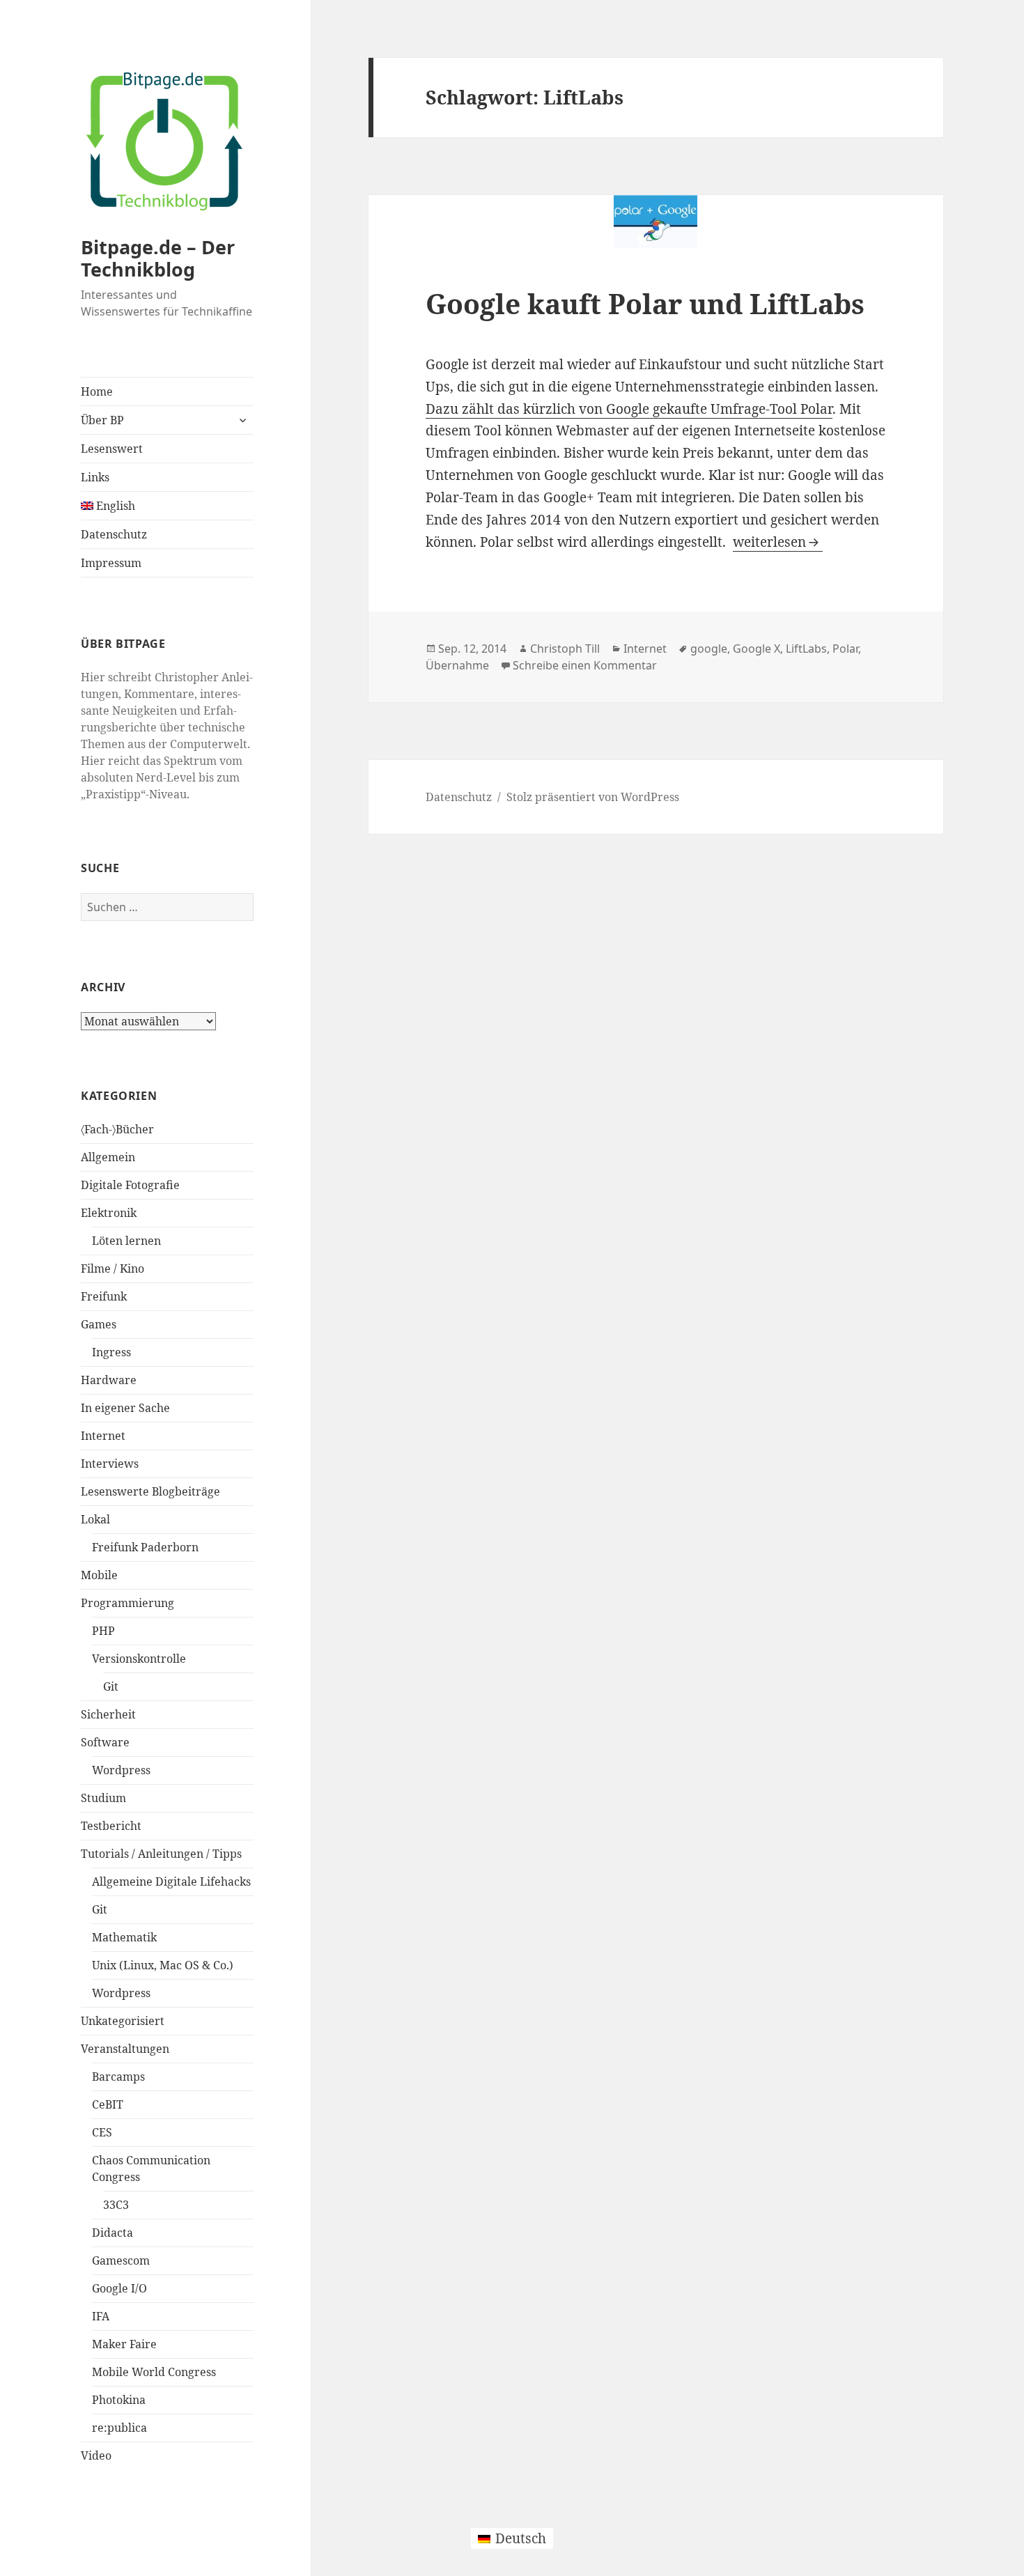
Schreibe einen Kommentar (585, 665)
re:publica (119, 2428)
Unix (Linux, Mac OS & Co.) (163, 1965)
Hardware (109, 1380)
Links (95, 477)
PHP (103, 1631)
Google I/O (119, 2288)
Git (111, 1686)
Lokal (95, 1519)
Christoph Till (565, 649)
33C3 (116, 2205)
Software (105, 1742)
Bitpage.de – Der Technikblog (158, 258)
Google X (757, 649)
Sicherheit (108, 1714)
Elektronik (109, 1213)
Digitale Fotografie (130, 1185)
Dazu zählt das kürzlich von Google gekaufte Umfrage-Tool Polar (629, 409)
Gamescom (121, 2260)
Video (96, 2455)
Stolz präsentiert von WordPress (593, 797)
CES (102, 2132)
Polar (845, 649)
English (114, 506)
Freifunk (104, 1296)
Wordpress (121, 1770)
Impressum (111, 563)
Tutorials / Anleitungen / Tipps (161, 1854)
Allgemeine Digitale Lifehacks (171, 1881)
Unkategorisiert (123, 2021)
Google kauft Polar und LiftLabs (645, 303)
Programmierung (127, 1603)
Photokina (119, 2400)
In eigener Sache (125, 1408)
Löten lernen (126, 1241)
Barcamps (118, 2077)
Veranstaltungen (125, 2049)
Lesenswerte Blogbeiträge (150, 1491)
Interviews (110, 1464)
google (709, 649)
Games (99, 1324)
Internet (103, 1436)
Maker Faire (124, 2344)
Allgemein (108, 1157)
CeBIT (108, 2104)
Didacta (113, 2233)
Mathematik (124, 1937)
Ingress (111, 1352)
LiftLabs (806, 649)
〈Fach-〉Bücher (117, 1129)
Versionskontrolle (139, 1659)
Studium (103, 1798)
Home (97, 391)
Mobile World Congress (154, 2372)
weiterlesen (778, 542)
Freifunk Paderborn (145, 1547)
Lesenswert (112, 449)
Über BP (102, 420)
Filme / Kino (113, 1268)
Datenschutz (114, 534)
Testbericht (111, 1826)
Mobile (99, 1575)
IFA (101, 2316)
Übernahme (457, 665)
